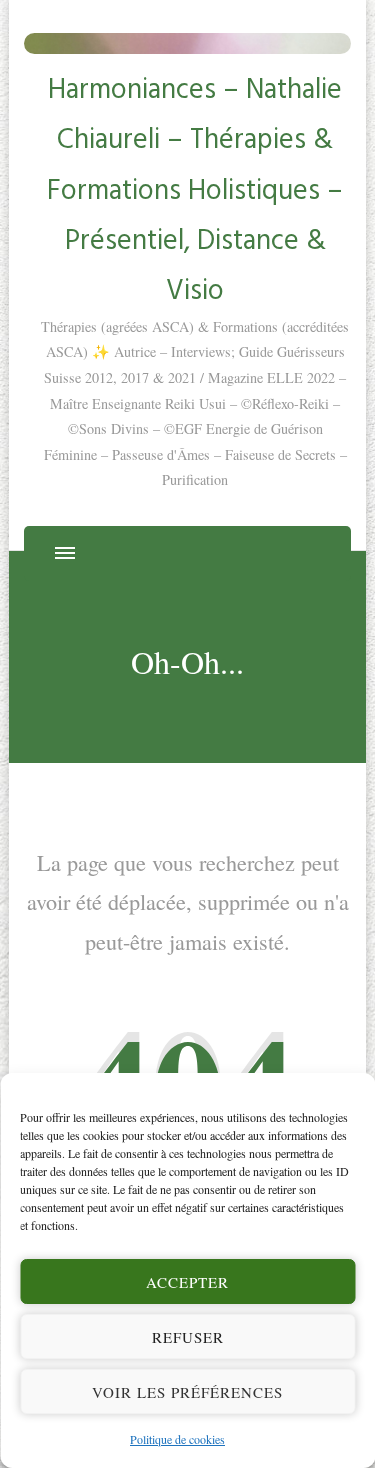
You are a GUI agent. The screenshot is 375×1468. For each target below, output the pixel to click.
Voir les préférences (187, 1392)
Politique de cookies (177, 1439)
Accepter (187, 1282)
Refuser (188, 1337)
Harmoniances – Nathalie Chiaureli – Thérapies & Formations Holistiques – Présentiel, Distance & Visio (195, 188)
